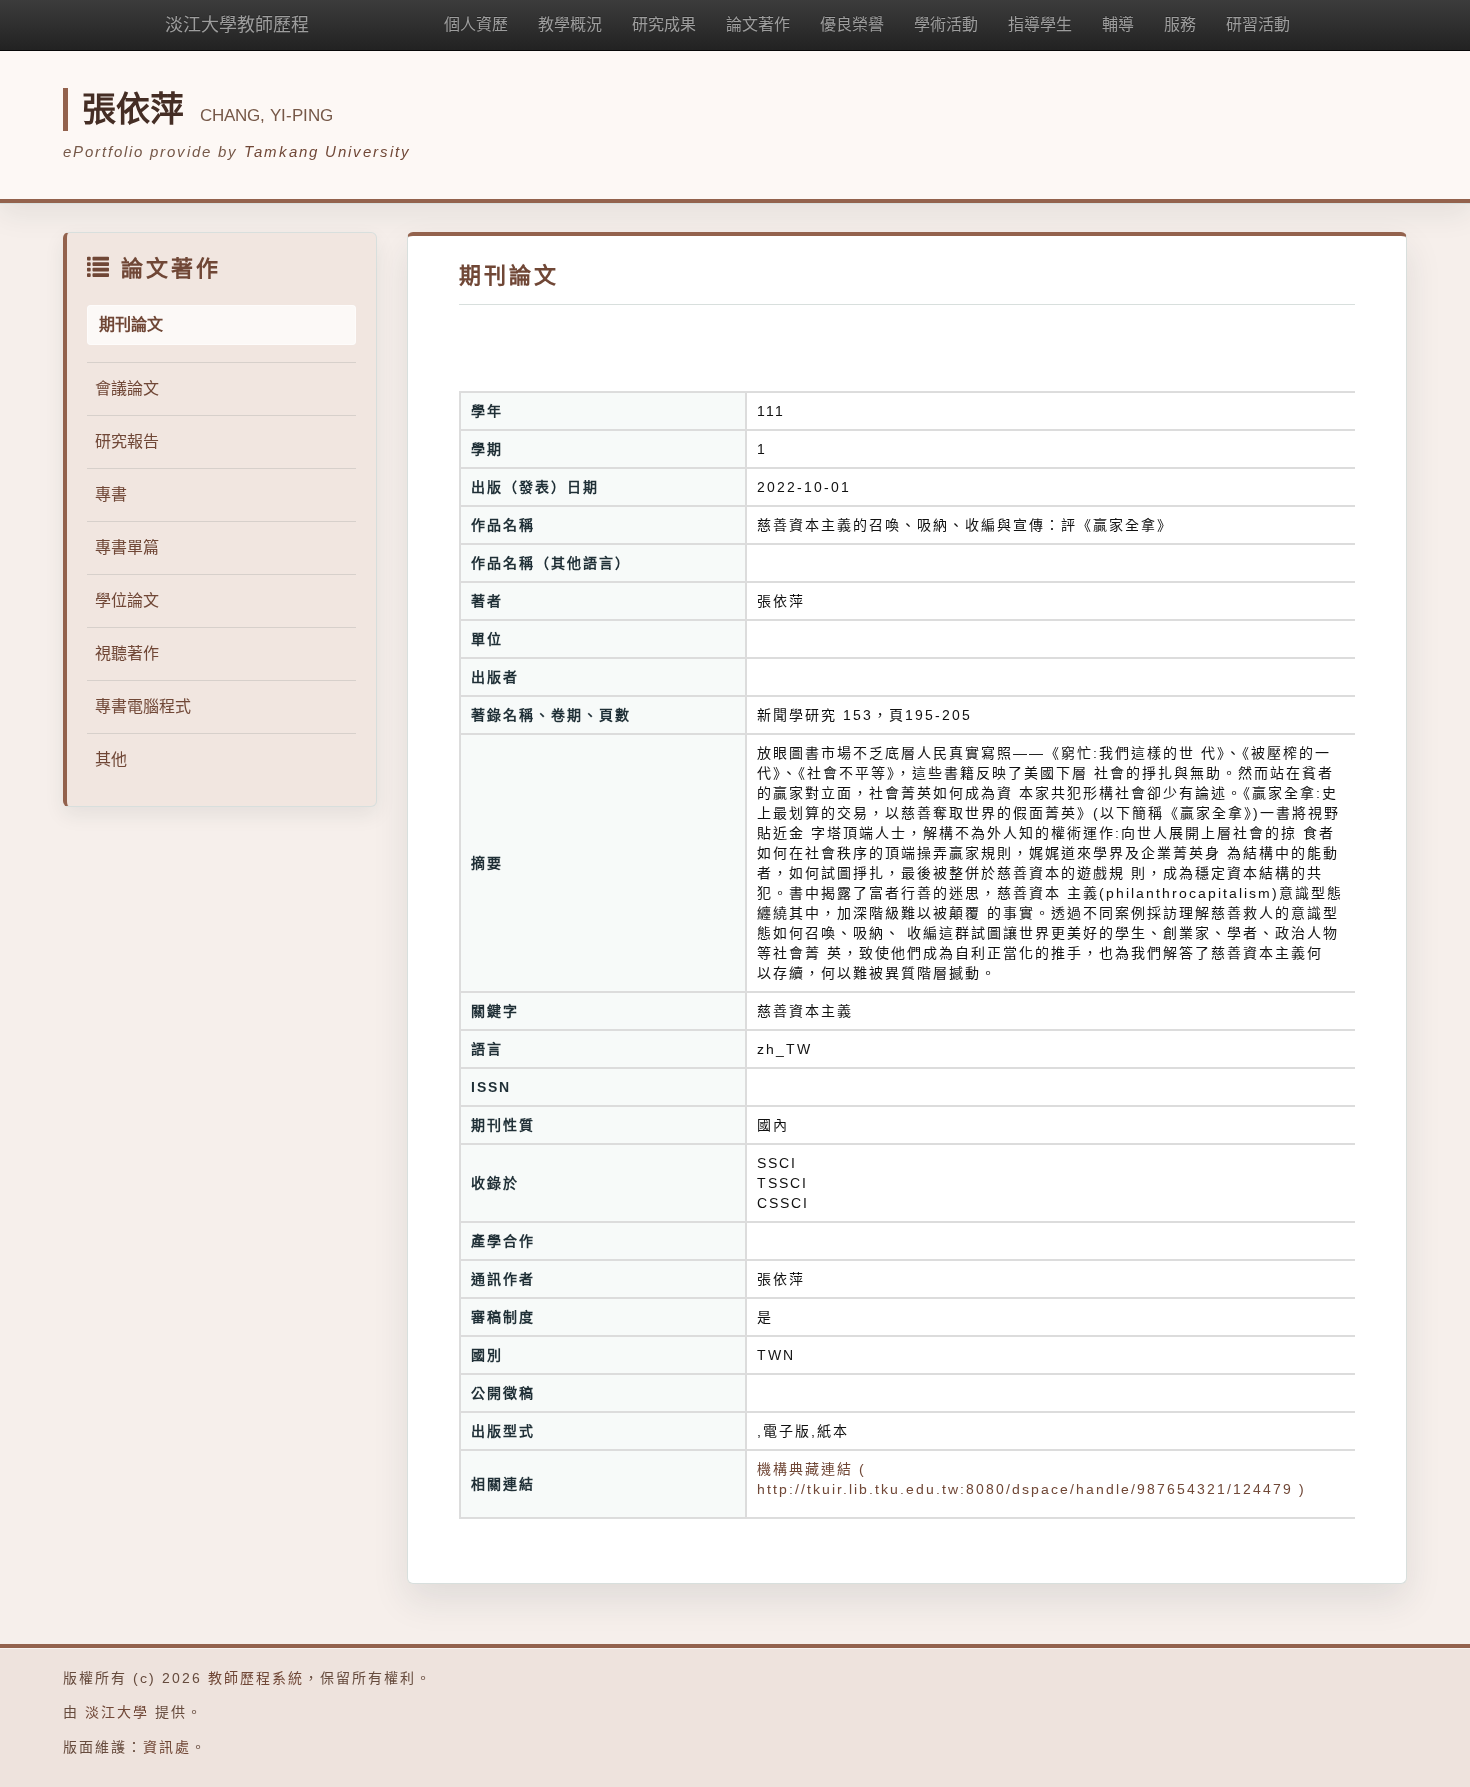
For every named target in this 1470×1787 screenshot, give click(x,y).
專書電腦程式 (143, 706)
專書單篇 (127, 547)
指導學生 (1040, 24)
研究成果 (664, 24)
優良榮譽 (852, 24)
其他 (111, 759)
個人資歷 (476, 24)
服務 (1180, 24)
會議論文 (127, 388)
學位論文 (127, 600)
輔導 (1118, 24)
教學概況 (570, 24)
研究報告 (127, 441)
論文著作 (758, 24)
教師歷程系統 (256, 1678)
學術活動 (946, 24)
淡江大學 (117, 1712)
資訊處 (167, 1747)
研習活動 (1258, 24)
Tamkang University (327, 151)
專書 (111, 494)
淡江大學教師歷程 (237, 25)
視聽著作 (127, 653)
